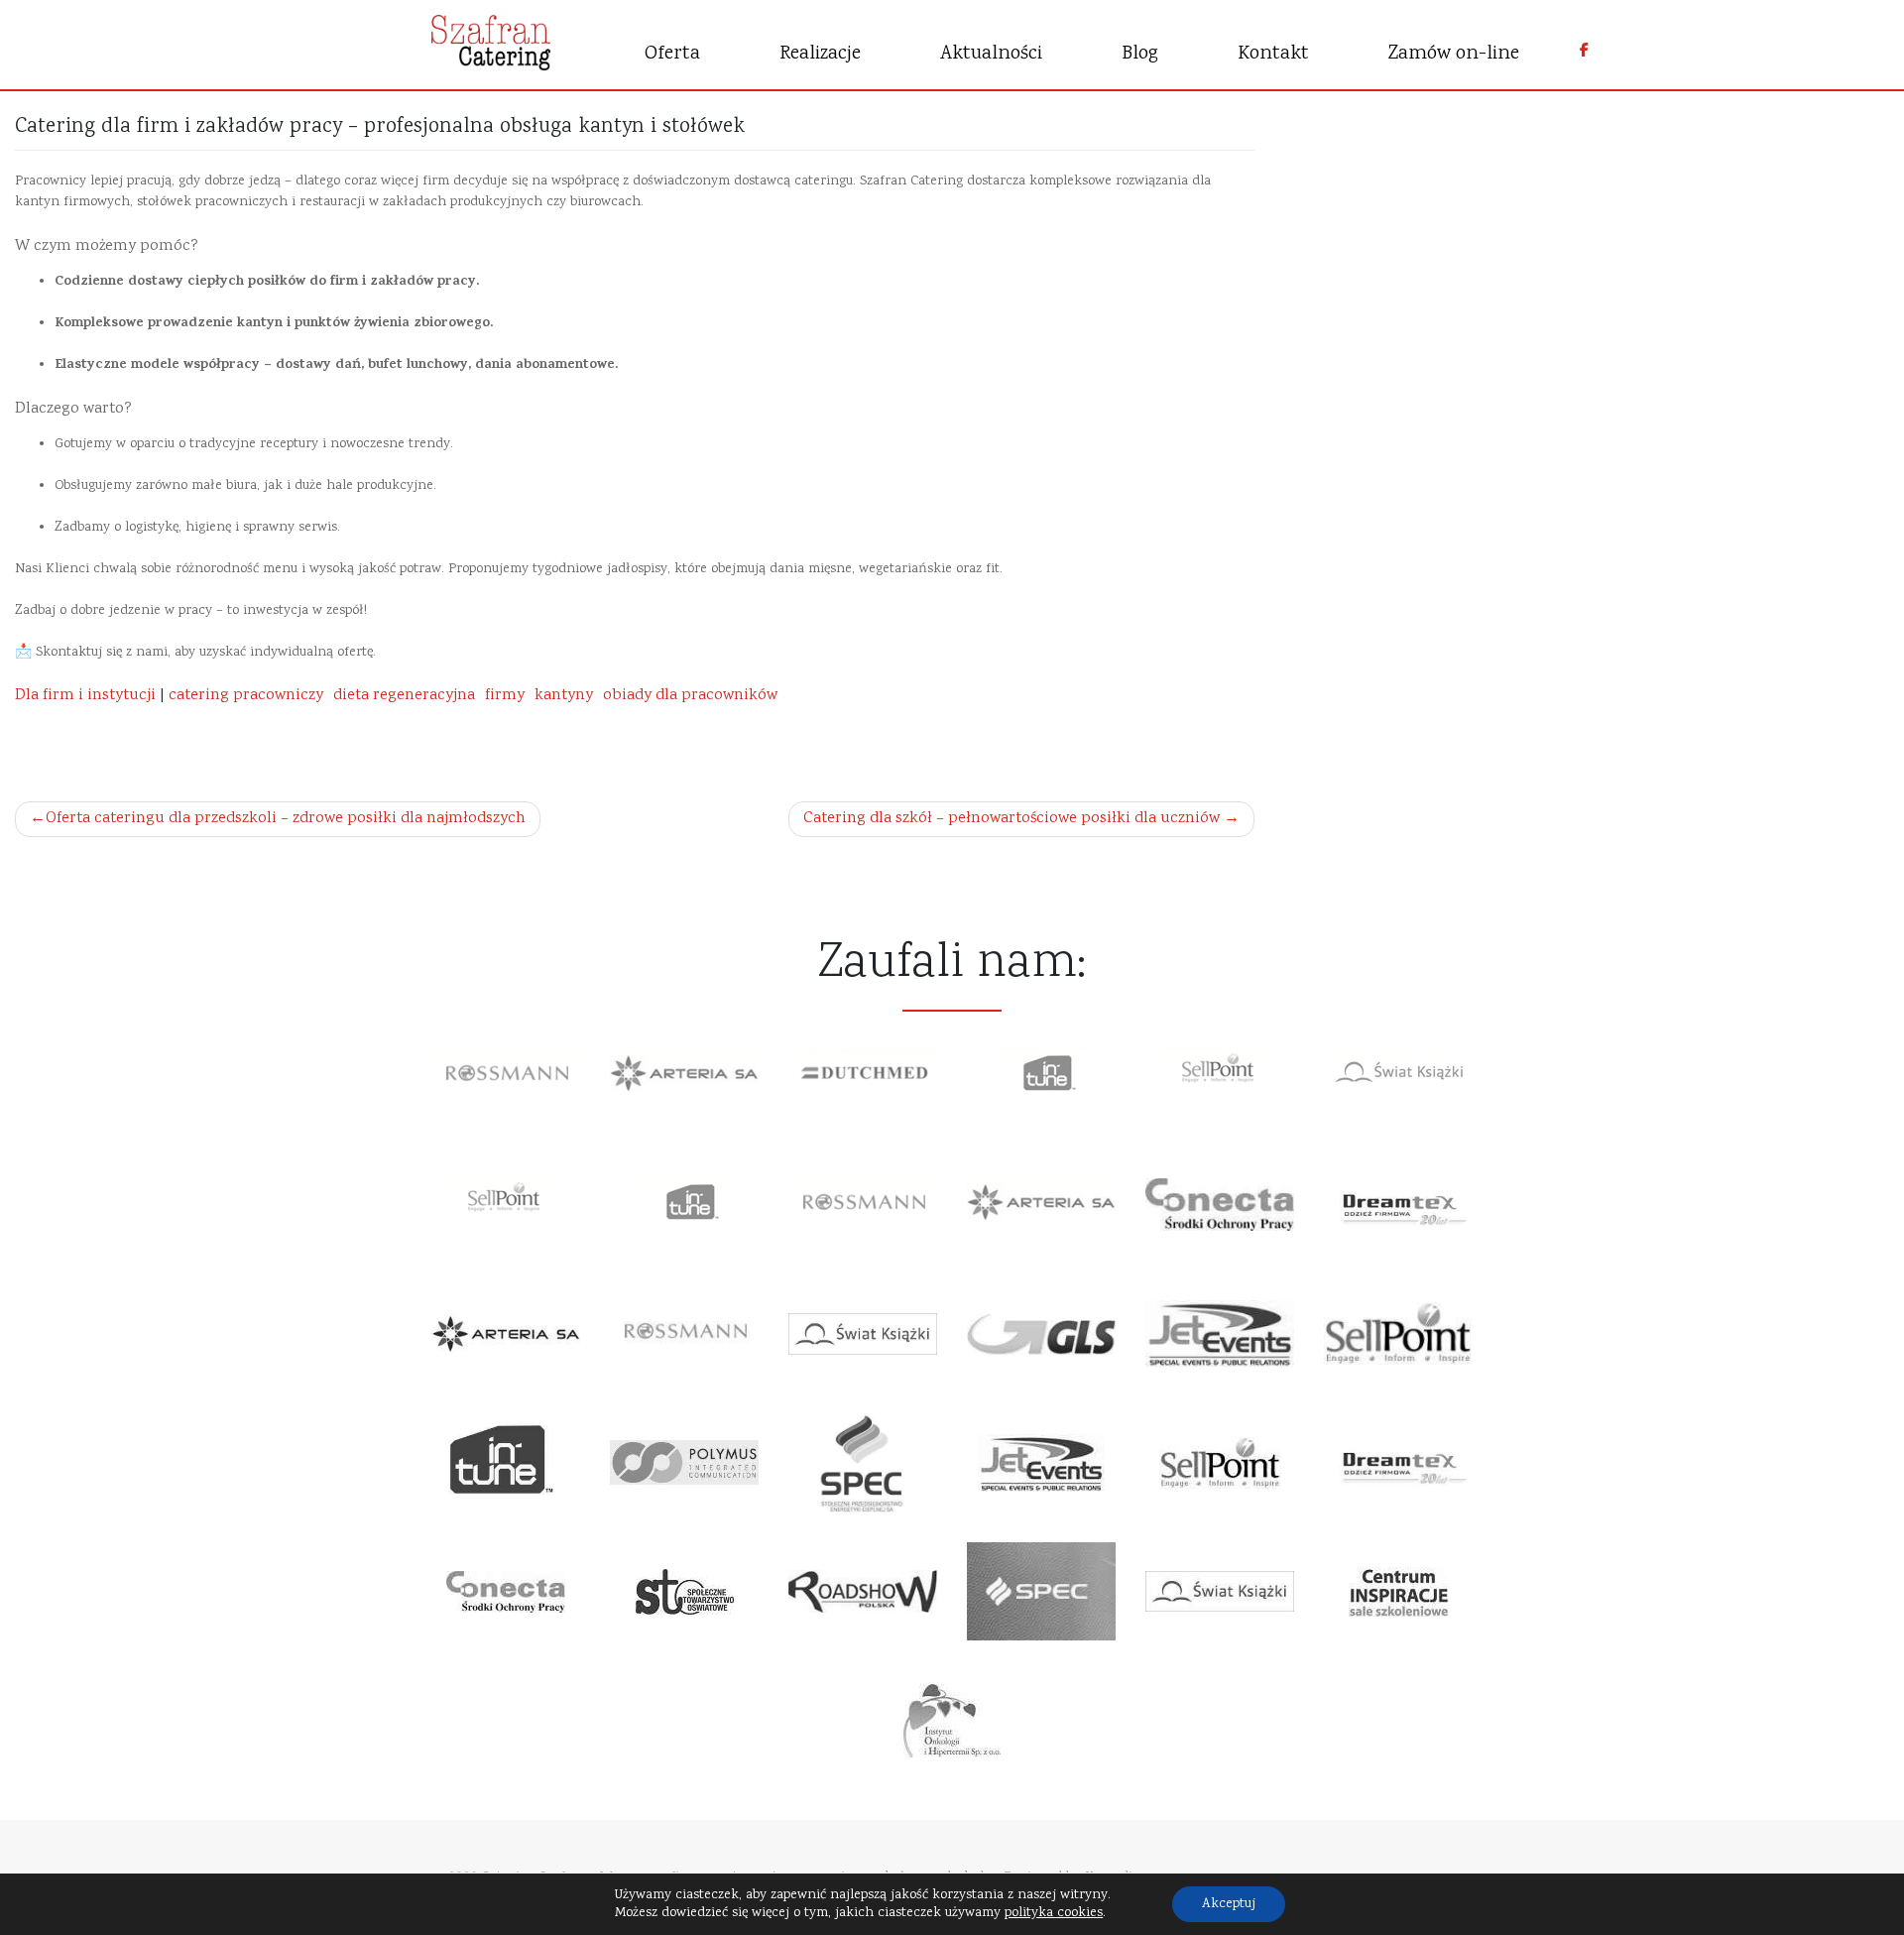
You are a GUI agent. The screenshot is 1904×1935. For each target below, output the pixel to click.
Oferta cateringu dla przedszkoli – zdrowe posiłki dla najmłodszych (286, 819)
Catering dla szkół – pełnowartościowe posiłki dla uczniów (1011, 819)
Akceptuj (1229, 1904)
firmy (505, 696)
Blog (1140, 54)
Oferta (672, 54)
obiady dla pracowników (690, 696)
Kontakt (1273, 54)
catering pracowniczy (246, 696)
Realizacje (820, 54)
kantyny (564, 696)
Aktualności (991, 54)
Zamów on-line (1454, 54)
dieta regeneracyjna (404, 696)
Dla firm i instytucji (85, 696)
